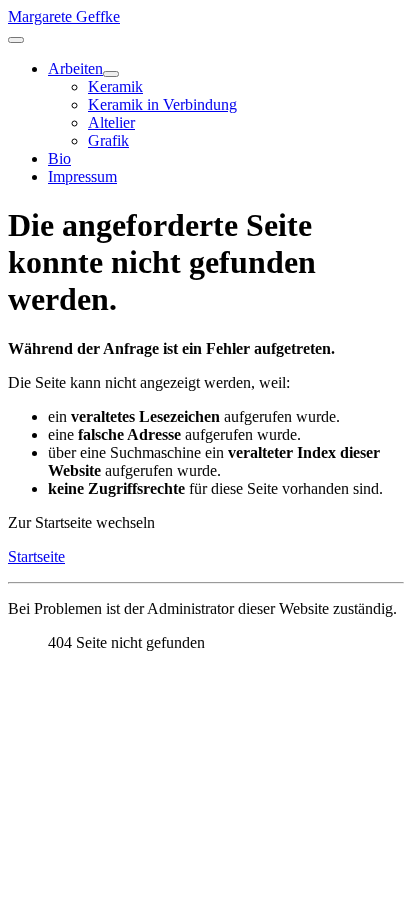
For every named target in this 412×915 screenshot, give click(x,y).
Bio (59, 158)
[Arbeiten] (111, 74)
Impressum (82, 176)
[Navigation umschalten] (16, 40)
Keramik (115, 86)
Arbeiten (75, 68)
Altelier (111, 122)
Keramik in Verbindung (162, 104)
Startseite (36, 556)
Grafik (108, 140)
